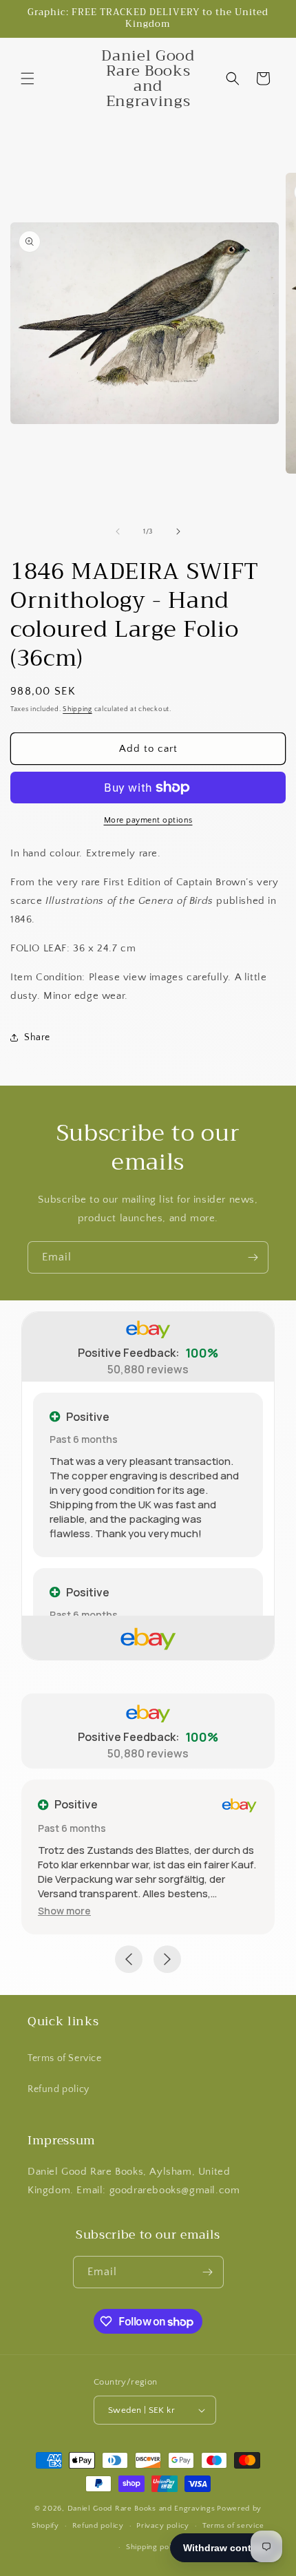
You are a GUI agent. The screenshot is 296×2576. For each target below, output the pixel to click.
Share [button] (37, 1037)
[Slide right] (178, 531)
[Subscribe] (253, 1257)
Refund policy (59, 2089)
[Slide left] (118, 531)
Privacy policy (163, 2526)
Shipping (77, 709)
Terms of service (233, 2526)
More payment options (148, 820)
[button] (28, 78)
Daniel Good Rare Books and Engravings (141, 2509)
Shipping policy (155, 2547)
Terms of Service (65, 2058)
